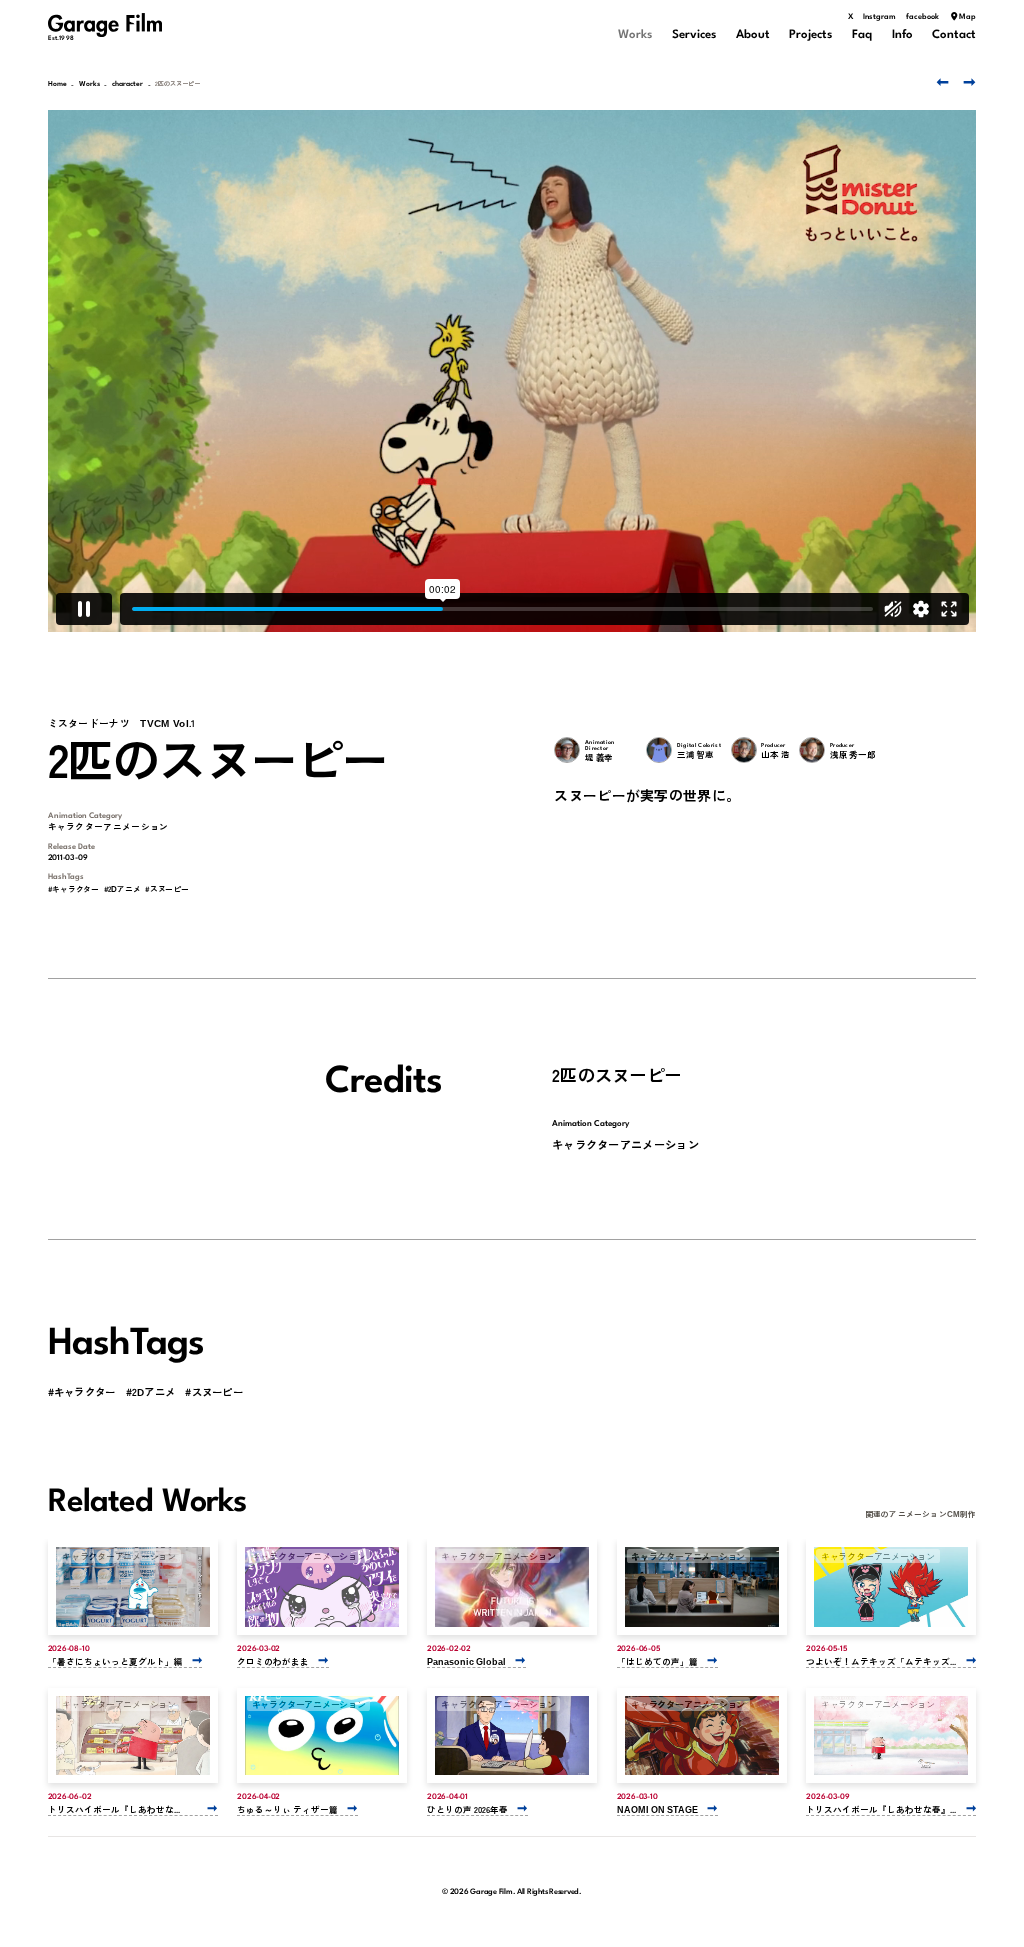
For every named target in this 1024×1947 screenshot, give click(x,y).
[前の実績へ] (940, 82)
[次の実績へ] (968, 82)
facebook (922, 17)
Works (635, 35)
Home (57, 84)
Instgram (879, 17)
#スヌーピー (167, 889)
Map (967, 17)
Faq (862, 35)
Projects (810, 35)
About (753, 35)
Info (902, 35)
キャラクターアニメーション (108, 826)
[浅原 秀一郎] (812, 750)
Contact (954, 35)
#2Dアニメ (122, 889)
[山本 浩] (744, 750)
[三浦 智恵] (659, 750)
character (127, 84)
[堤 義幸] (567, 750)
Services (694, 35)
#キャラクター (74, 889)
